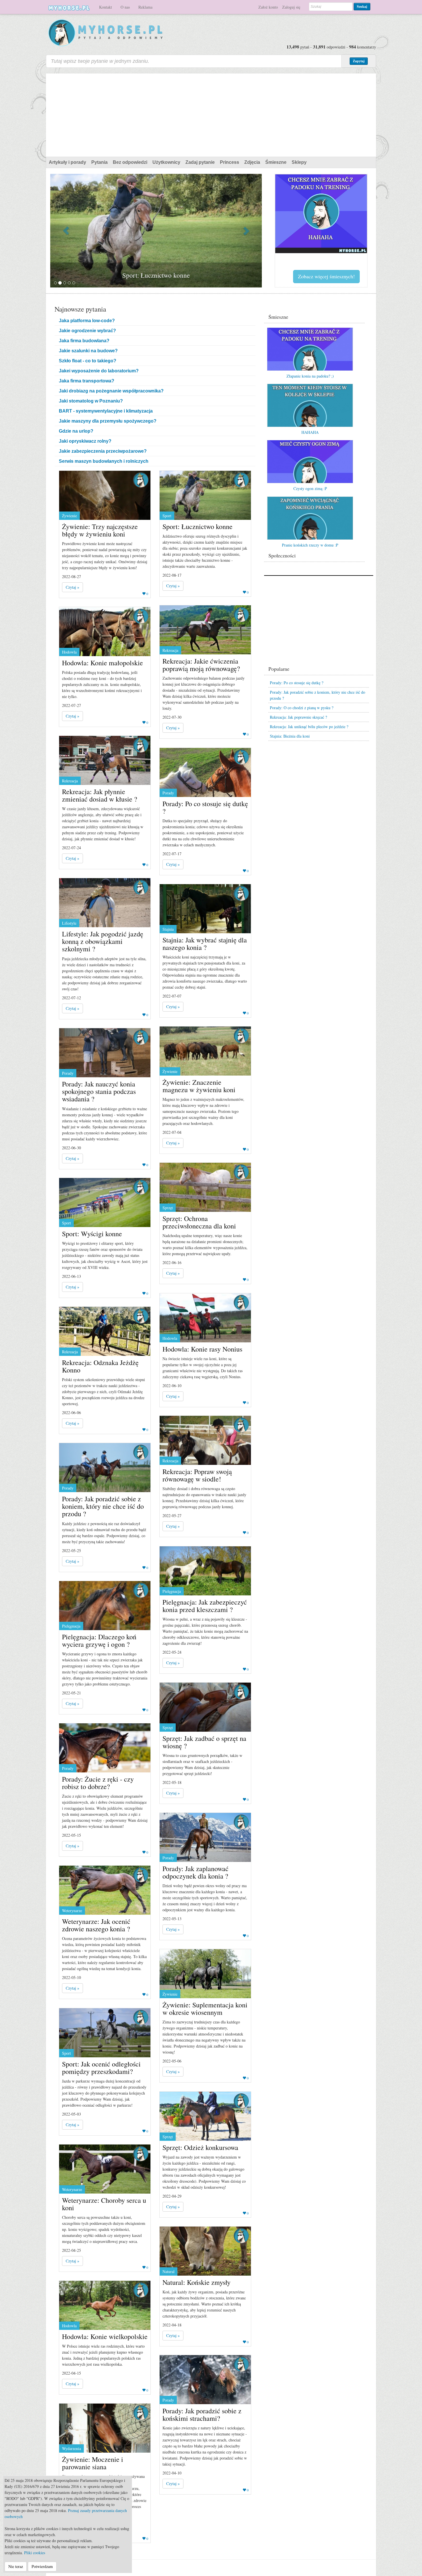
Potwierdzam (42, 2566)
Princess (230, 162)
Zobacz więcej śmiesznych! (326, 276)
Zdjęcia (252, 162)
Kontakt (105, 7)
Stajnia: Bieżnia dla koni (290, 736)
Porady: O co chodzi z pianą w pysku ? (302, 708)
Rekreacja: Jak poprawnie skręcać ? (298, 717)
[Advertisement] (211, 114)
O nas (125, 7)
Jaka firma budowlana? (84, 341)
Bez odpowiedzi (130, 162)
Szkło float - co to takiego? (88, 361)
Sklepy (299, 162)
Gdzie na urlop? (76, 431)
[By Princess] (141, 480)
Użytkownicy (166, 162)
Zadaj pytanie (200, 162)
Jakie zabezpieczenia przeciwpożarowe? (103, 451)
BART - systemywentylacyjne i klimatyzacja (106, 411)
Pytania (99, 162)
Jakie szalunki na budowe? (88, 351)
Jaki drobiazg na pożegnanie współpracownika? (111, 391)
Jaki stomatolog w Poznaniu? (91, 401)
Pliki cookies (35, 2553)
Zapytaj (359, 61)
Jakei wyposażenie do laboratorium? (99, 371)
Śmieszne (276, 162)
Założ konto (268, 7)
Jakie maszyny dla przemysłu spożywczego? (108, 421)
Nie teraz (16, 2566)
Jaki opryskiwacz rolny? (85, 441)
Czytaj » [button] (72, 587)
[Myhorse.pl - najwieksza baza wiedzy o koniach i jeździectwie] (106, 33)
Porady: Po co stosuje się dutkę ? (297, 683)
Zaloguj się (291, 7)
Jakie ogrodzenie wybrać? (87, 331)
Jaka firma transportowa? (87, 381)
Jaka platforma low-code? (87, 321)
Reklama (145, 7)
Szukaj (362, 6)
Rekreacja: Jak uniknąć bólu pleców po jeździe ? (309, 727)
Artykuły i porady (67, 162)
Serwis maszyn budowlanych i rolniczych (104, 461)
